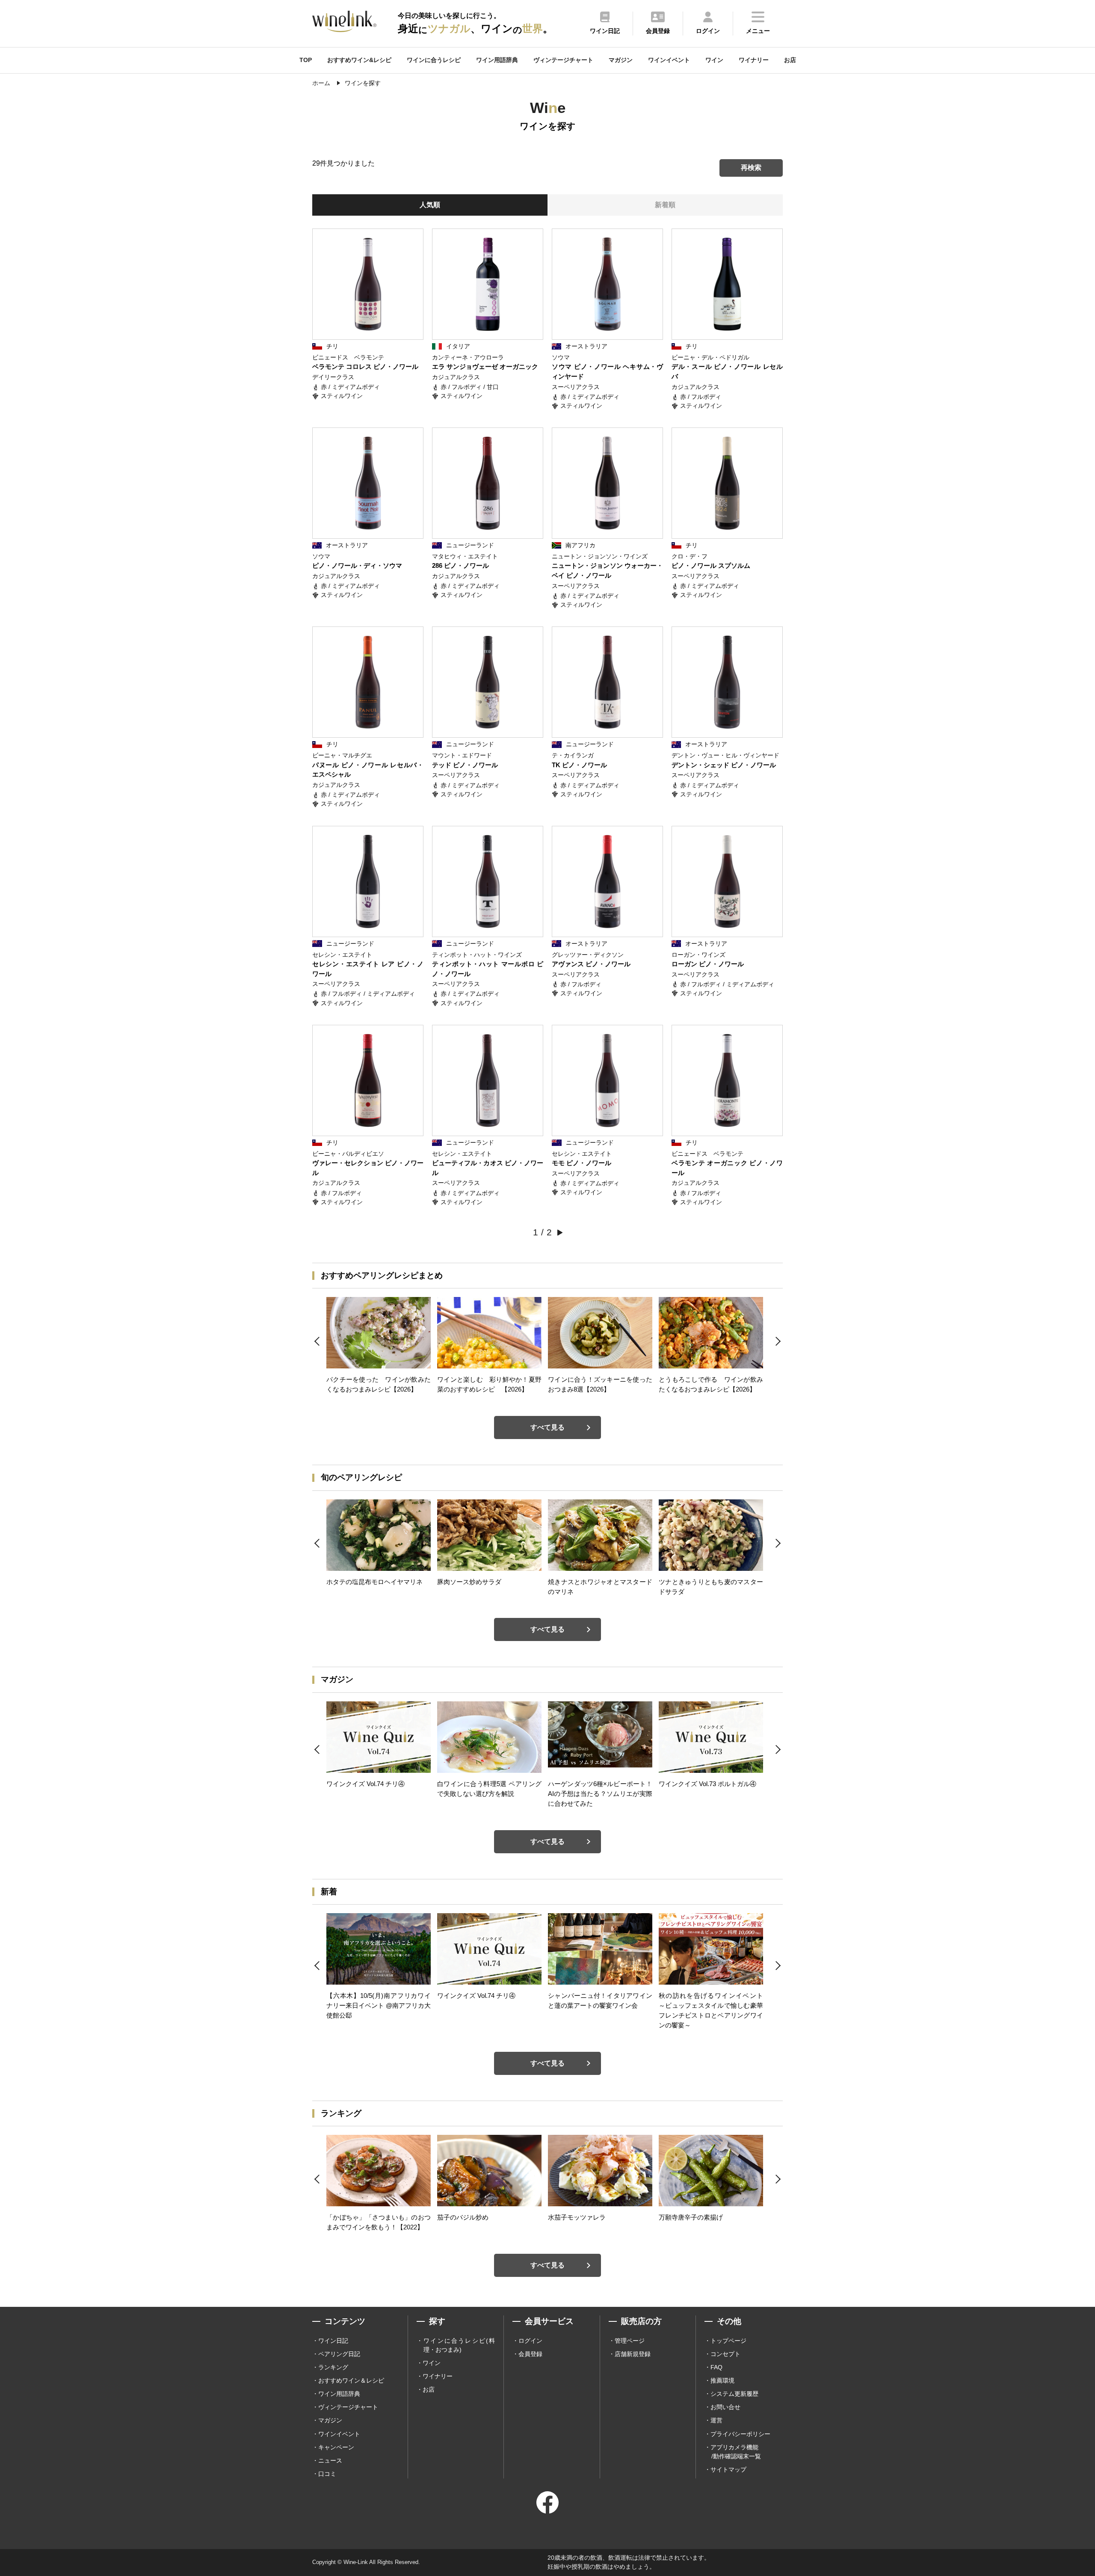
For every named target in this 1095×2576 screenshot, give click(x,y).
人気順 (430, 205)
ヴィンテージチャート (563, 60)
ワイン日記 (333, 2341)
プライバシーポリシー (740, 2434)
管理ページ (630, 2341)
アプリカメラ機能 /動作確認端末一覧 (736, 2452)
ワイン (714, 60)
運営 (716, 2420)
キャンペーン (336, 2447)
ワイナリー (754, 60)
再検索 (751, 168)
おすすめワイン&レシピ (359, 60)
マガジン (621, 60)
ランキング (333, 2367)
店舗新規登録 (633, 2354)
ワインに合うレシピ (434, 60)
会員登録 (530, 2354)
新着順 (665, 205)
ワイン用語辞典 (497, 60)
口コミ (327, 2474)
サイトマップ (728, 2469)
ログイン (530, 2341)
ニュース (330, 2460)
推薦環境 (722, 2380)
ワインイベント (669, 60)
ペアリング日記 (339, 2354)
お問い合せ (725, 2407)
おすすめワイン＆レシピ (351, 2380)
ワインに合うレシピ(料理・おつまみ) (459, 2345)
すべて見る (547, 1427)
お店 (790, 60)
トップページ (728, 2341)
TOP (306, 60)
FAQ (716, 2367)
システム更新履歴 (734, 2394)
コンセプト (725, 2354)
